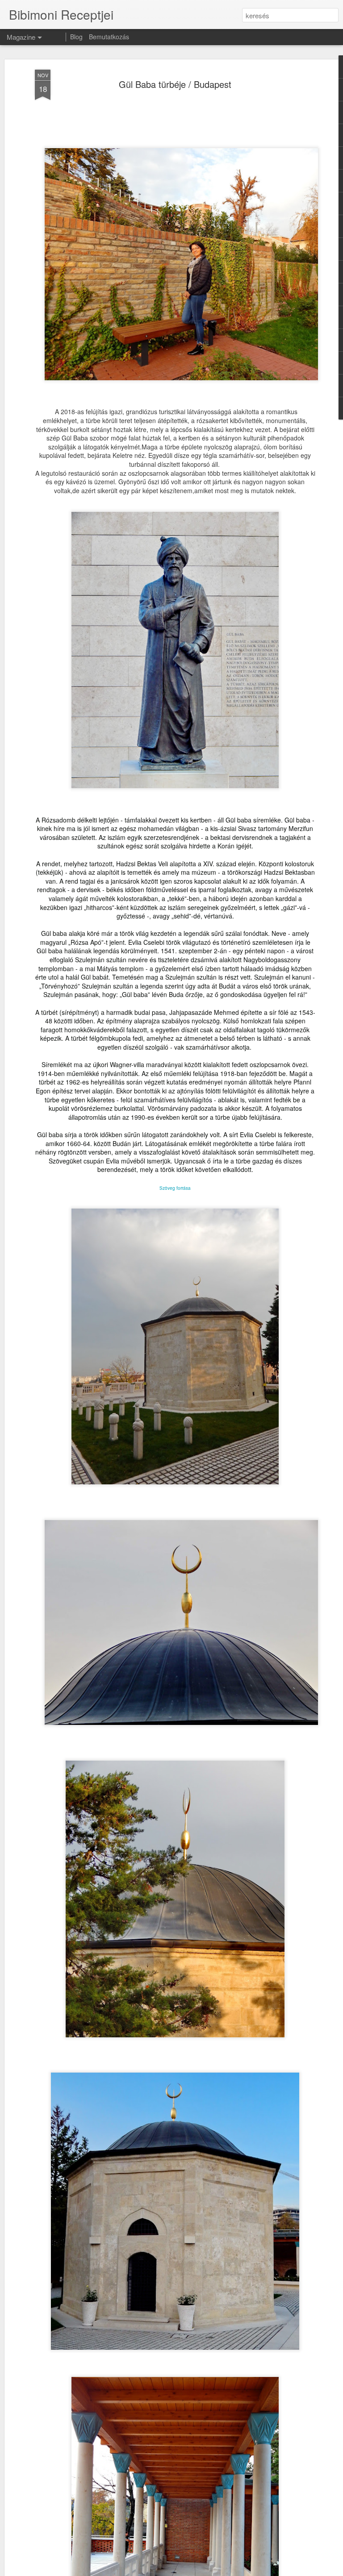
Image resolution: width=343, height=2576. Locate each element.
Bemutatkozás (109, 37)
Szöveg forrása (175, 1188)
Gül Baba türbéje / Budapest (175, 84)
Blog (76, 37)
